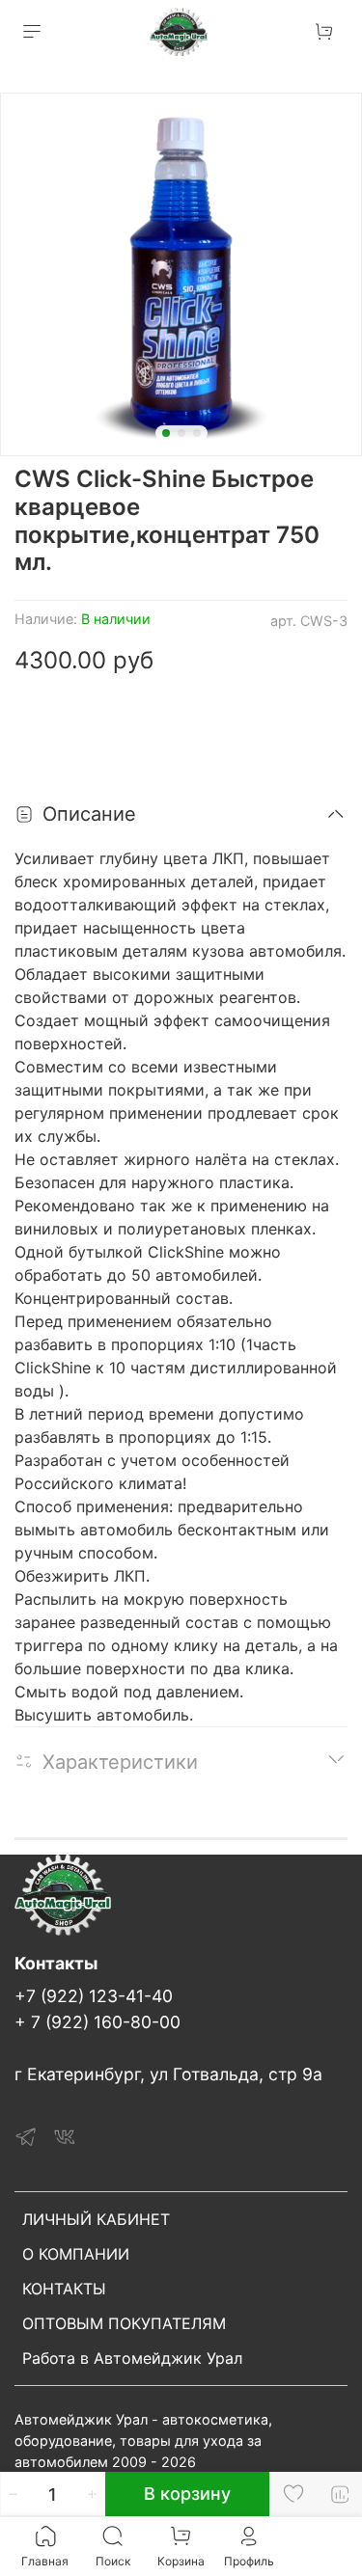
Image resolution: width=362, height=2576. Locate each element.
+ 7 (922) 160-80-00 (97, 2022)
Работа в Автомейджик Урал (132, 2358)
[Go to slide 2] (181, 433)
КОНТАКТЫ (64, 2289)
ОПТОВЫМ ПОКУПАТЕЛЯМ (124, 2323)
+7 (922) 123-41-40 (94, 1996)
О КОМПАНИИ (76, 2254)
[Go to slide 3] (197, 433)
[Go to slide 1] (166, 433)
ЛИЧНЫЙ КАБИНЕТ (96, 2219)
